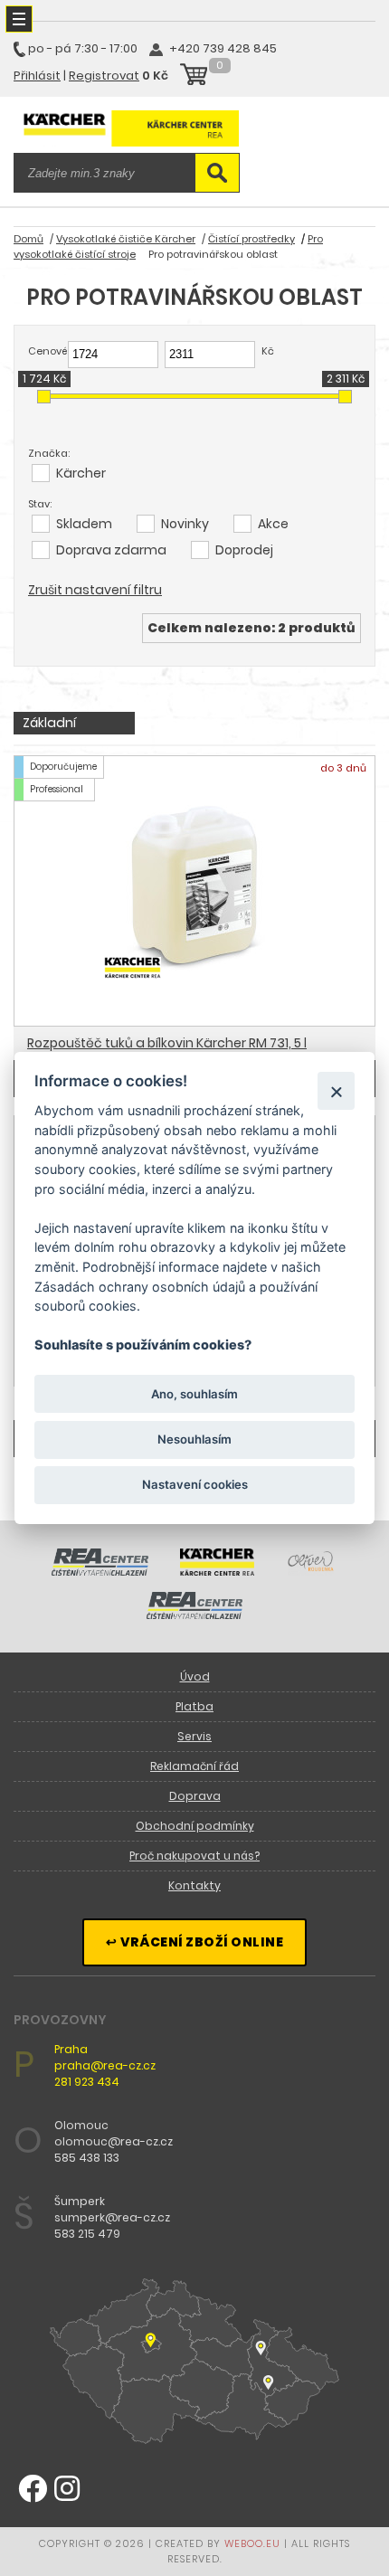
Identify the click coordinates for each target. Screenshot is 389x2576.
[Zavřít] (336, 1090)
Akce (273, 524)
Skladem (84, 524)
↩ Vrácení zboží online (194, 1942)
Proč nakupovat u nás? (194, 1856)
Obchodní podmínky (195, 1826)
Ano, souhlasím (194, 1393)
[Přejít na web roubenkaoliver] (312, 1571)
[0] (194, 77)
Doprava (195, 1796)
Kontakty (194, 1885)
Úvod (195, 1676)
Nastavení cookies (195, 1484)
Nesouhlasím (194, 1439)
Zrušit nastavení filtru (95, 590)
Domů (28, 239)
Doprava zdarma (111, 550)
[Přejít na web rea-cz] (100, 1571)
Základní (49, 723)
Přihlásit (37, 76)
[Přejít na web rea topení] (195, 1615)
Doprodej (244, 550)
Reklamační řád (194, 1766)
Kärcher (81, 473)
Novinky (185, 524)
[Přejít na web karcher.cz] (217, 1571)
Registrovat (104, 76)
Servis (194, 1736)
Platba (194, 1706)
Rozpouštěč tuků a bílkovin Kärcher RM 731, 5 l (167, 1043)
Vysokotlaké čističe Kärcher (126, 239)
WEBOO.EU (252, 2543)
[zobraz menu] (19, 19)
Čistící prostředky (251, 239)
